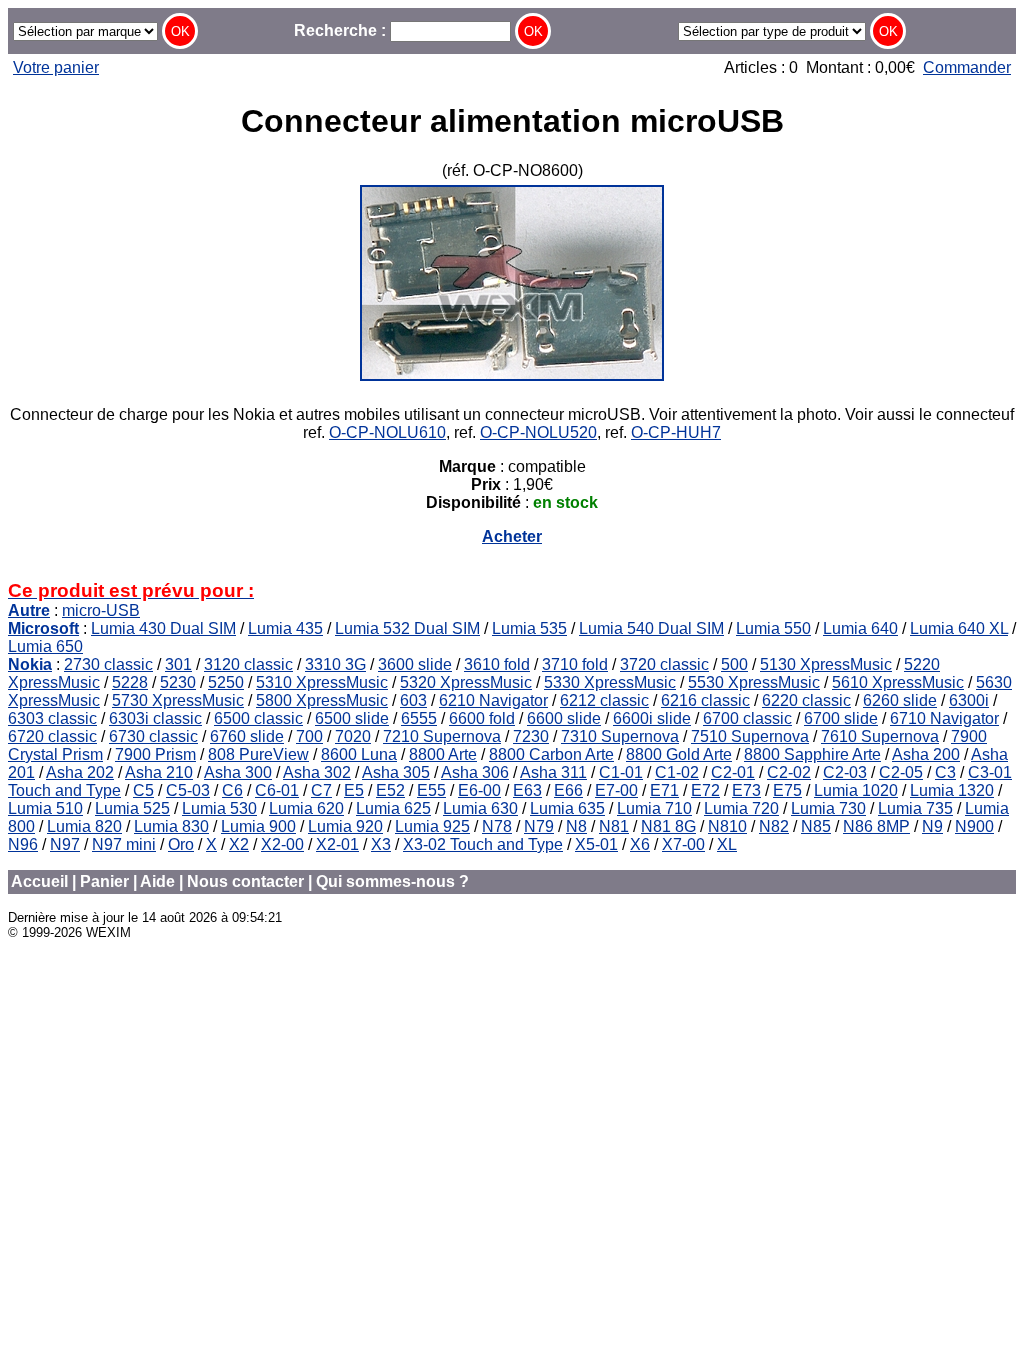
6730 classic (153, 736)
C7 (321, 790)
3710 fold (575, 664)
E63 (527, 790)
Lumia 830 (171, 826)
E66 (568, 790)
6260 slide (900, 700)
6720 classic (52, 736)
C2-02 (789, 772)
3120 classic (248, 664)
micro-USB (101, 610)
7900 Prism (155, 754)
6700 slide (841, 718)
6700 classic (747, 718)
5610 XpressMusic (898, 682)
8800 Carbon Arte (551, 754)
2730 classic (108, 664)
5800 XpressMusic (322, 700)
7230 (531, 736)
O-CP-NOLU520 (538, 432)
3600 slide (415, 664)
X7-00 (683, 844)
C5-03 (188, 790)
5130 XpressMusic (826, 664)
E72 (705, 790)
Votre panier (56, 67)
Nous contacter (245, 881)
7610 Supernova (880, 736)
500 (734, 664)
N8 (576, 826)
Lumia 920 (345, 826)
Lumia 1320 (952, 790)
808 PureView (258, 754)
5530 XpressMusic (754, 682)
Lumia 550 (773, 628)
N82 (774, 826)
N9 (932, 826)
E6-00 (479, 790)
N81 (614, 826)
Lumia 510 (45, 808)
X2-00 (282, 844)
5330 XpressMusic (610, 682)
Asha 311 (553, 772)
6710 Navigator (944, 718)
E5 (354, 790)
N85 (816, 826)
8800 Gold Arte (679, 754)
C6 (232, 790)
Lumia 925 (432, 826)
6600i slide (652, 718)
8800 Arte (443, 754)
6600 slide (564, 718)
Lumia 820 (84, 826)
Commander (967, 67)
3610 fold (497, 664)
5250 (226, 682)
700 (309, 736)
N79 (539, 826)
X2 (239, 844)
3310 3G (335, 664)
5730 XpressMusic (178, 700)
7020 (353, 736)
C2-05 (901, 772)
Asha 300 (238, 772)
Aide (157, 881)
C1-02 (677, 772)
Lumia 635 (567, 808)
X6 (640, 844)
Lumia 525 (132, 808)
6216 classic (705, 700)
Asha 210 (159, 772)
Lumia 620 (306, 808)
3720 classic (664, 664)
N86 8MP (876, 826)
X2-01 (337, 844)
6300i (969, 700)
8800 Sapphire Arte (812, 754)
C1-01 (621, 772)
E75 (787, 790)
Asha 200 (926, 754)
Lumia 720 (741, 808)
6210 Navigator (493, 700)
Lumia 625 (393, 808)
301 (178, 664)
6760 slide (247, 736)
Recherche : (342, 30)
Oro (181, 844)
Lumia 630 (480, 808)
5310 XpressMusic (322, 682)
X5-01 (596, 844)
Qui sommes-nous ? (392, 881)
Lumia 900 (258, 826)
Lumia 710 (654, 808)
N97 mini (124, 844)
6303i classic (155, 718)
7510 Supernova (750, 736)
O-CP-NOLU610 (387, 432)
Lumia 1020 (856, 790)
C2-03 (845, 772)
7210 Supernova (442, 736)
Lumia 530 (219, 808)
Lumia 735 (915, 808)
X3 (381, 844)
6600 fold (482, 718)
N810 (727, 826)
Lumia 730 (828, 808)
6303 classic (52, 718)
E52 (390, 790)
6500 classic (258, 718)
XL (727, 844)
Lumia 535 (529, 628)
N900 (974, 826)
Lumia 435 (285, 628)
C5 (143, 790)
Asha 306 (475, 772)
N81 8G (668, 826)
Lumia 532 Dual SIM (407, 628)
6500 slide (352, 718)
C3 (945, 772)
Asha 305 (396, 772)
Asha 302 (317, 772)
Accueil (39, 881)
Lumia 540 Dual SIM (651, 628)
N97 (65, 844)
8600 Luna (359, 754)
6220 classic (806, 700)
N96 (23, 844)
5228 (130, 682)
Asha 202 (80, 772)
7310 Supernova (620, 736)
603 (413, 700)
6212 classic (604, 700)
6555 (419, 718)
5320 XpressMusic (466, 682)
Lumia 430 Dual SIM (163, 628)
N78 (497, 826)
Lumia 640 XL (959, 628)
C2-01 (733, 772)
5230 (178, 682)
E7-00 (616, 790)
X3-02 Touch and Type (483, 844)
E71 (664, 790)
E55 (431, 790)
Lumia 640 (860, 628)
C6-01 (277, 790)
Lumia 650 (45, 646)
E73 (746, 790)
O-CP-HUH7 (676, 432)
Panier (104, 881)
